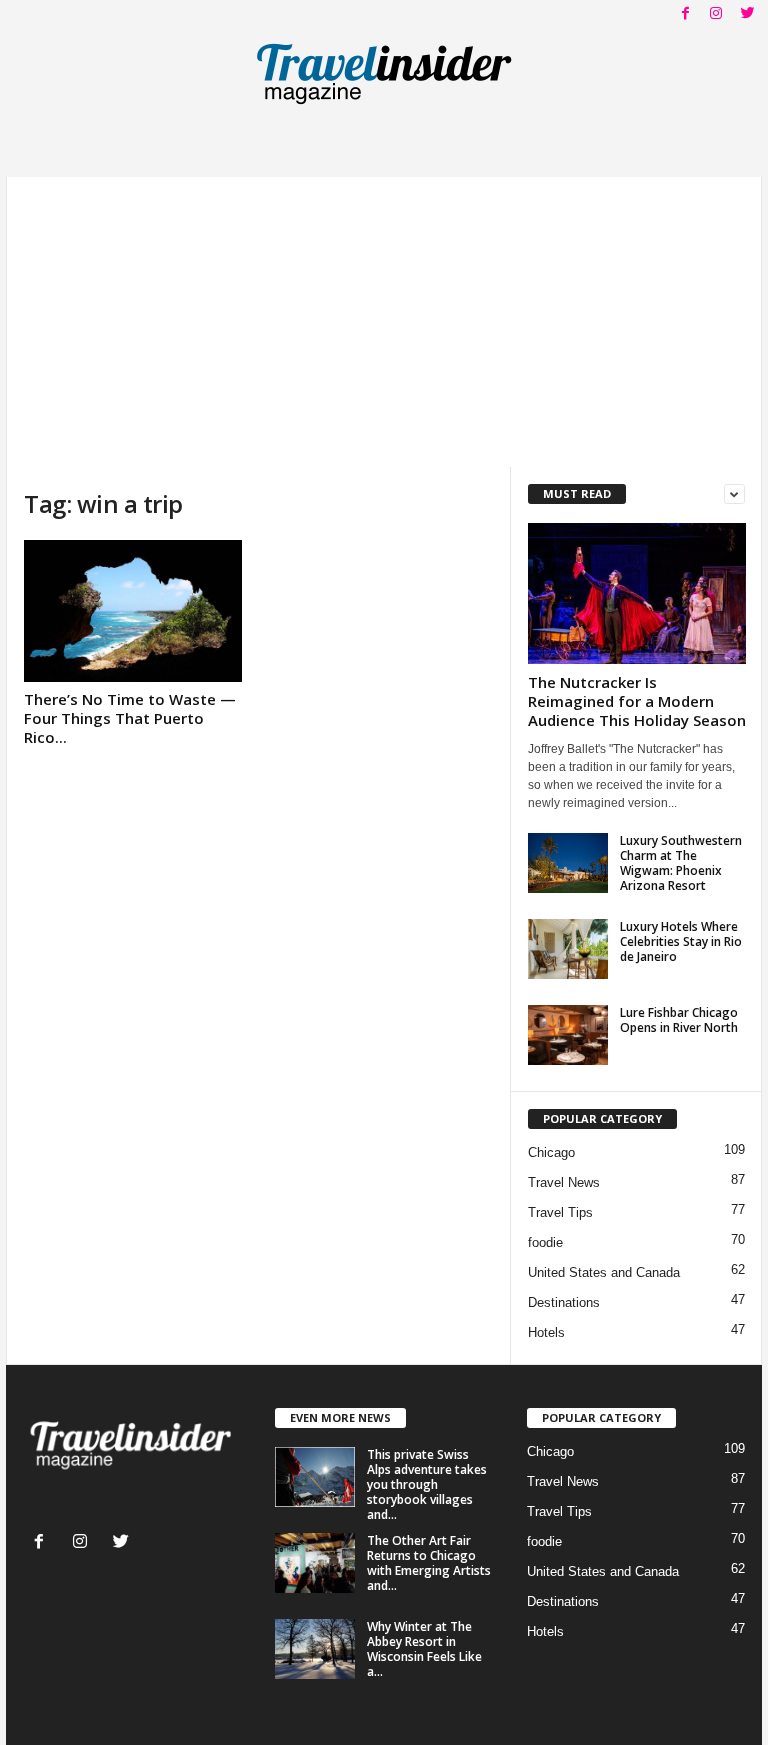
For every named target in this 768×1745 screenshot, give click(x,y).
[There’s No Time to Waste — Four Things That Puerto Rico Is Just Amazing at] (133, 611)
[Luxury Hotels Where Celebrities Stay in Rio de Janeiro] (568, 949)
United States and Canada (604, 1272)
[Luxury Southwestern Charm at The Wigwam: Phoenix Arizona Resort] (568, 863)
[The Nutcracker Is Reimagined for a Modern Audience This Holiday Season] (637, 593)
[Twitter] (747, 14)
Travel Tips (560, 1212)
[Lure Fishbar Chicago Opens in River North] (568, 1035)
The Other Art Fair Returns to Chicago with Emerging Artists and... (429, 1563)
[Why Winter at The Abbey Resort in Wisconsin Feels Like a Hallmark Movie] (315, 1649)
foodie (545, 1242)
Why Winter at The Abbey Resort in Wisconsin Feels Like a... (424, 1649)
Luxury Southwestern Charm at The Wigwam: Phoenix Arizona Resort (681, 863)
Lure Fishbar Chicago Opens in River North (679, 1020)
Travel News (564, 1182)
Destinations (564, 1302)
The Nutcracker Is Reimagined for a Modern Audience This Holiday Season (637, 701)
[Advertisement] (384, 317)
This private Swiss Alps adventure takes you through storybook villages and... (427, 1484)
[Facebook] (685, 14)
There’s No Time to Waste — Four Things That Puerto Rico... (130, 718)
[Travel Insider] (384, 74)
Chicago (551, 1152)
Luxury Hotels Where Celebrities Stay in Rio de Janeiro (681, 941)
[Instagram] (716, 14)
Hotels (546, 1332)
